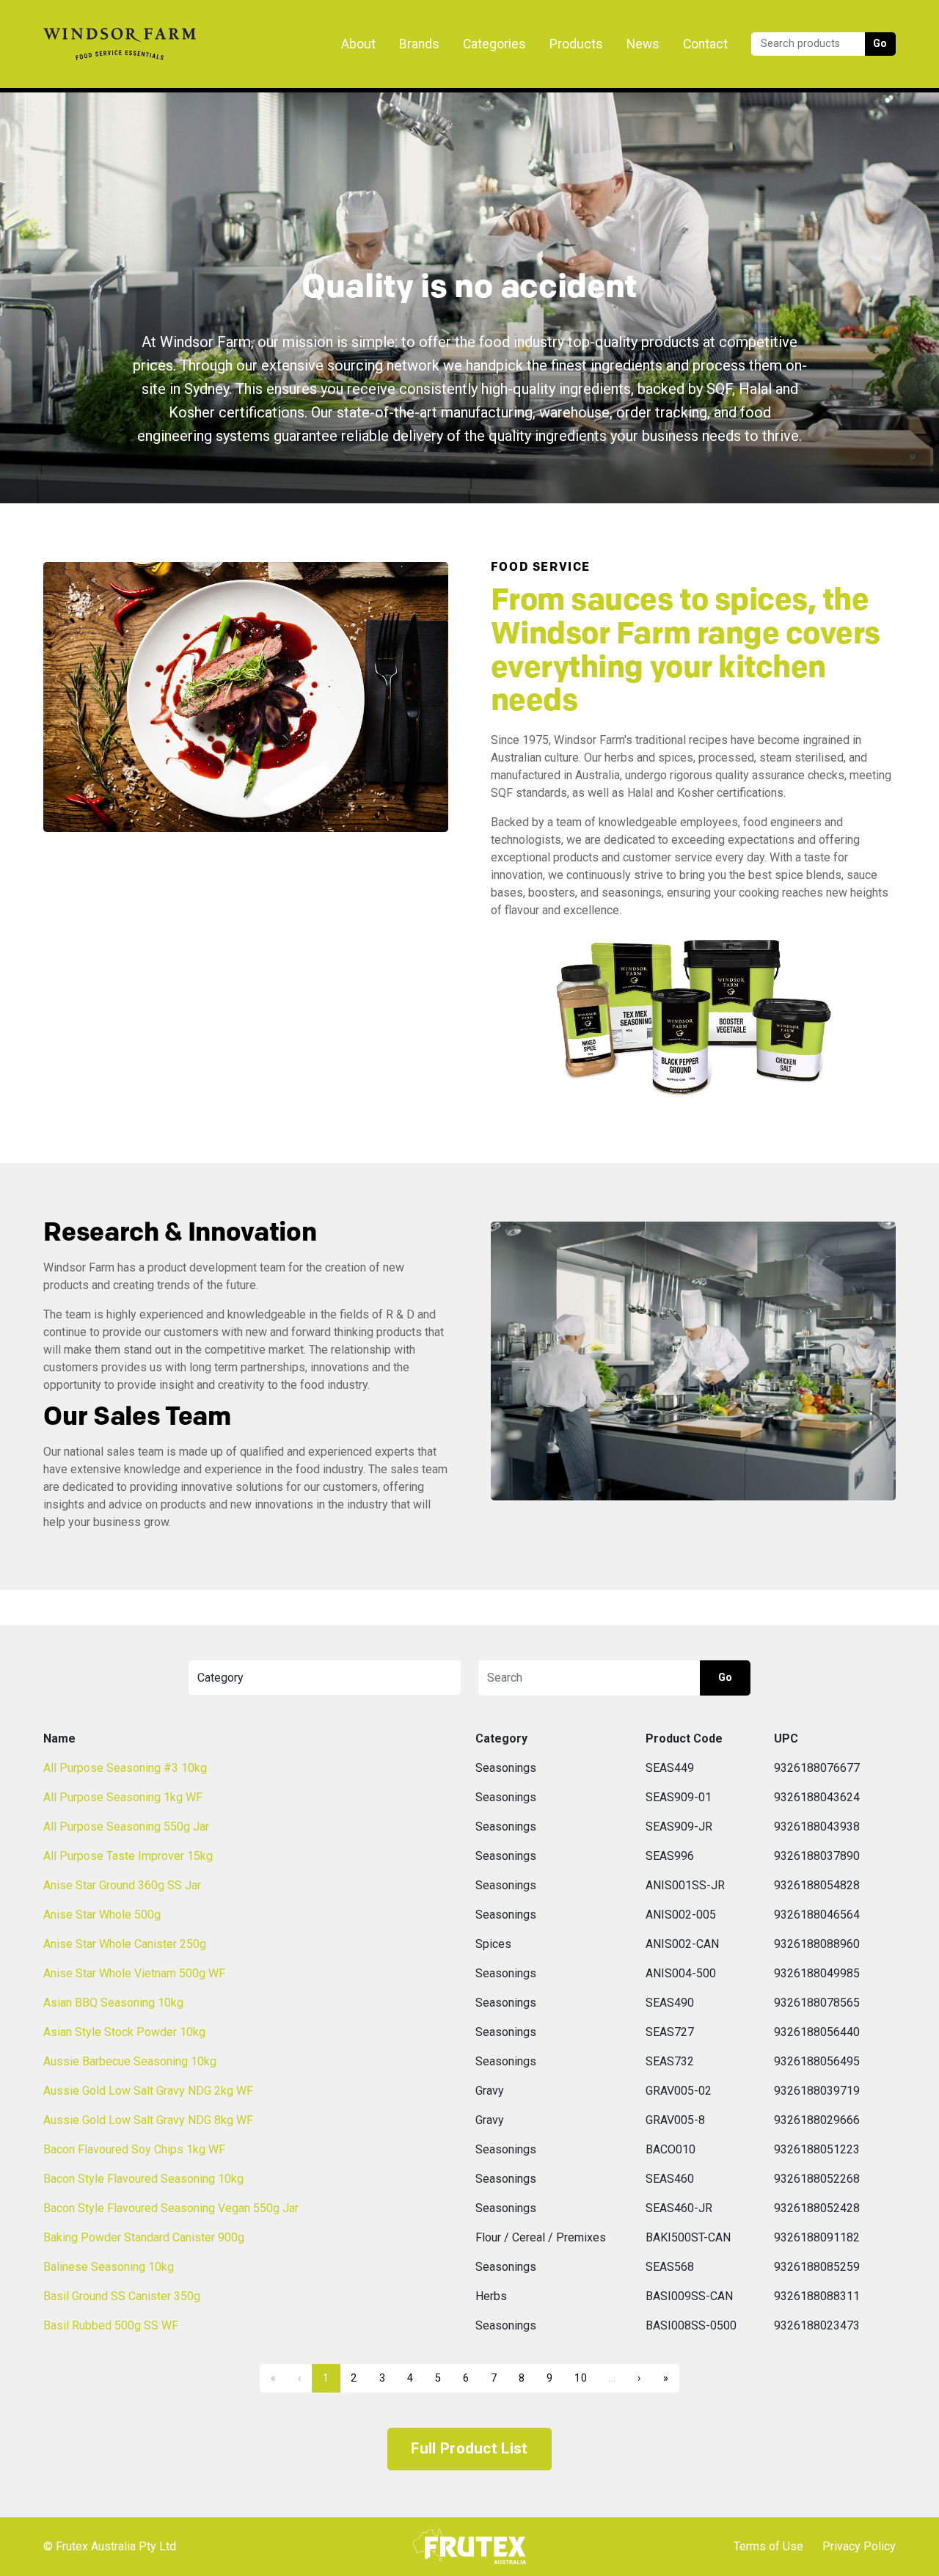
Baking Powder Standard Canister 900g (144, 2237)
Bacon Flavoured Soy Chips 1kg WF (134, 2149)
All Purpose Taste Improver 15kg (128, 1856)
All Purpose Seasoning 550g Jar (126, 1827)
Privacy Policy (859, 2546)
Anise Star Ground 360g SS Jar (122, 1885)
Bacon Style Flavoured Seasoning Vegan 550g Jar (171, 2208)
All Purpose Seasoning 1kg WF (123, 1797)
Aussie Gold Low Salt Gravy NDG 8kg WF (148, 2120)
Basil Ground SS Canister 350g (122, 2296)
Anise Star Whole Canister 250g (125, 1944)
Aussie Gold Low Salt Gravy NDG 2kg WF (148, 2091)
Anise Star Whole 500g (102, 1915)
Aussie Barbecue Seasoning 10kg (130, 2061)
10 (581, 2378)
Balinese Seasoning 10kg (109, 2267)
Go (880, 44)
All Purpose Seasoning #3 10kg (125, 1768)
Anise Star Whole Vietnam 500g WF (134, 1973)
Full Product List (469, 2448)
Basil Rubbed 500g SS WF (111, 2325)
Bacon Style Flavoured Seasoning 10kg (143, 2179)
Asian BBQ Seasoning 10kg (113, 2003)
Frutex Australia (94, 23)
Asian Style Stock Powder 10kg (124, 2032)
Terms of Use (768, 2546)
